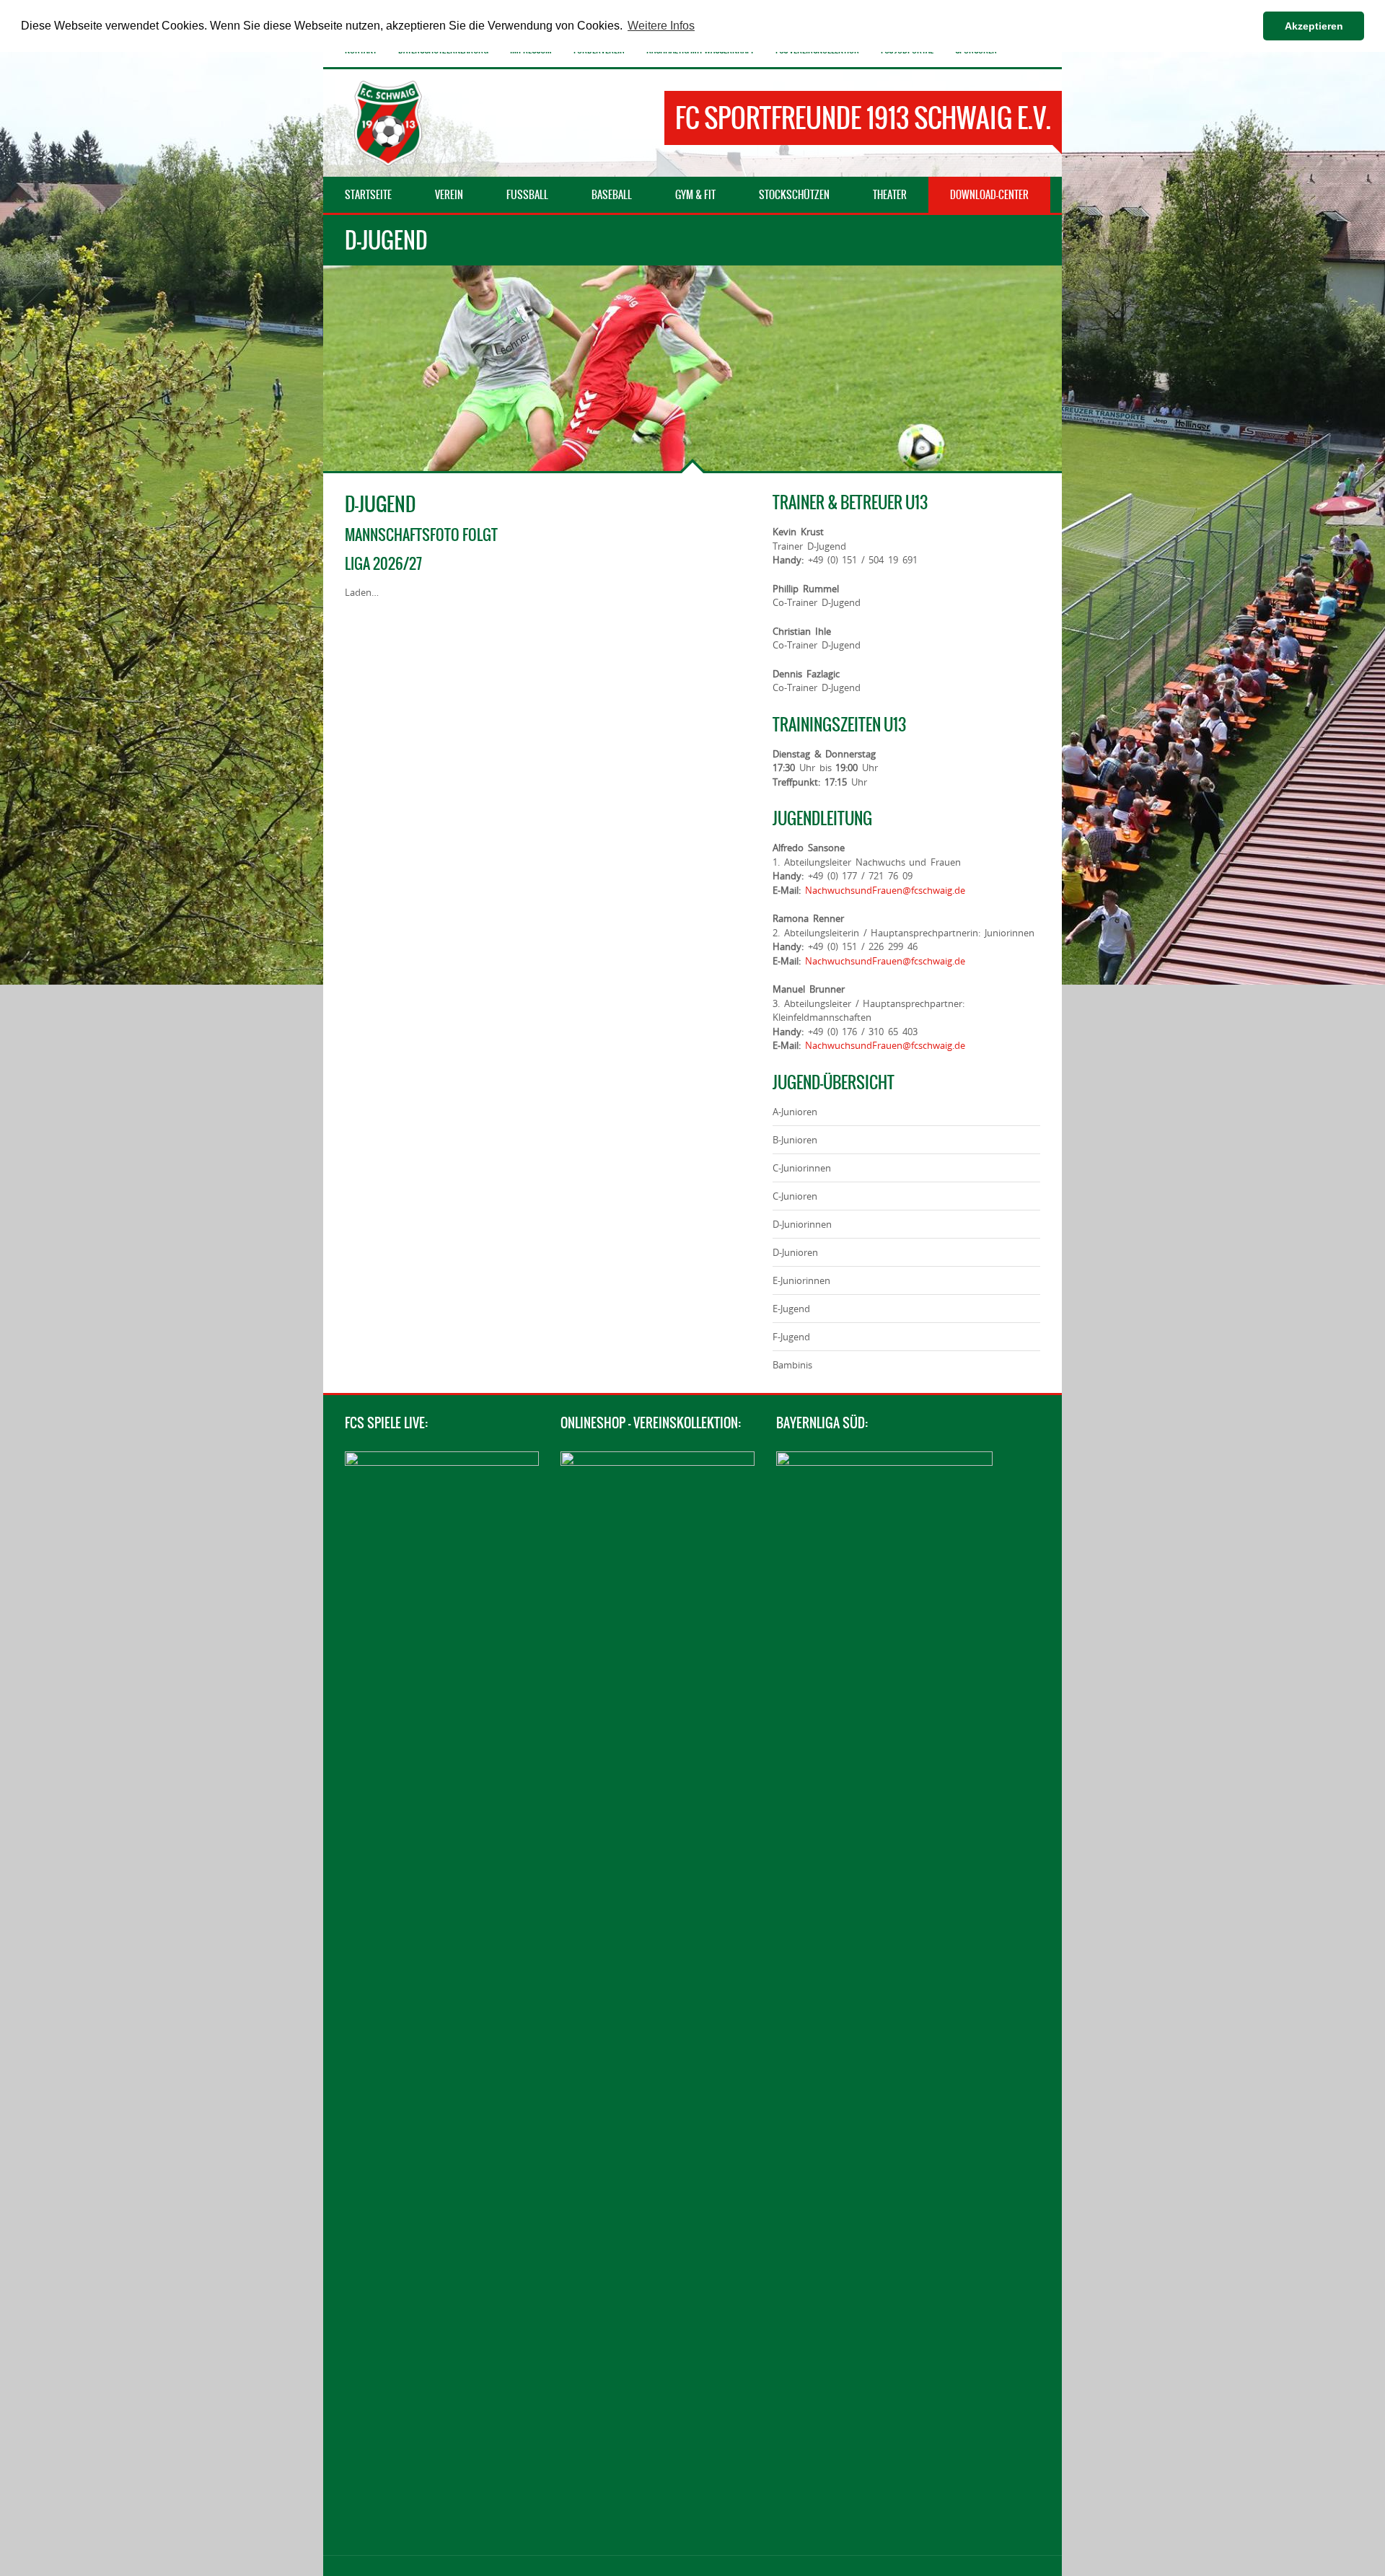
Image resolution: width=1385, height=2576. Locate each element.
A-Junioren (795, 1112)
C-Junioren (795, 1196)
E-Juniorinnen (801, 1280)
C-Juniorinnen (802, 1168)
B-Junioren (795, 1140)
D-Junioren (795, 1252)
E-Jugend (791, 1309)
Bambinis (792, 1365)
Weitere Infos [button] (661, 26)
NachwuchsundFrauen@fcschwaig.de (885, 890)
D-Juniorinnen (802, 1224)
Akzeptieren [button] (1314, 26)
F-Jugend (791, 1337)
